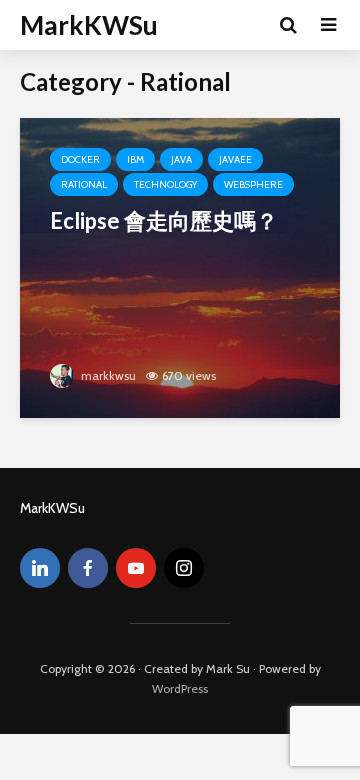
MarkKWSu (89, 25)
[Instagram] (184, 568)
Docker (80, 159)
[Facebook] (88, 568)
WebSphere (253, 184)
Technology (165, 184)
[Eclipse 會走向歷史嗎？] (180, 266)
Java (181, 159)
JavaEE (235, 159)
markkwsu (107, 375)
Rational (84, 184)
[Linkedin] (40, 568)
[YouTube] (136, 568)
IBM (135, 159)
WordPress (180, 688)
